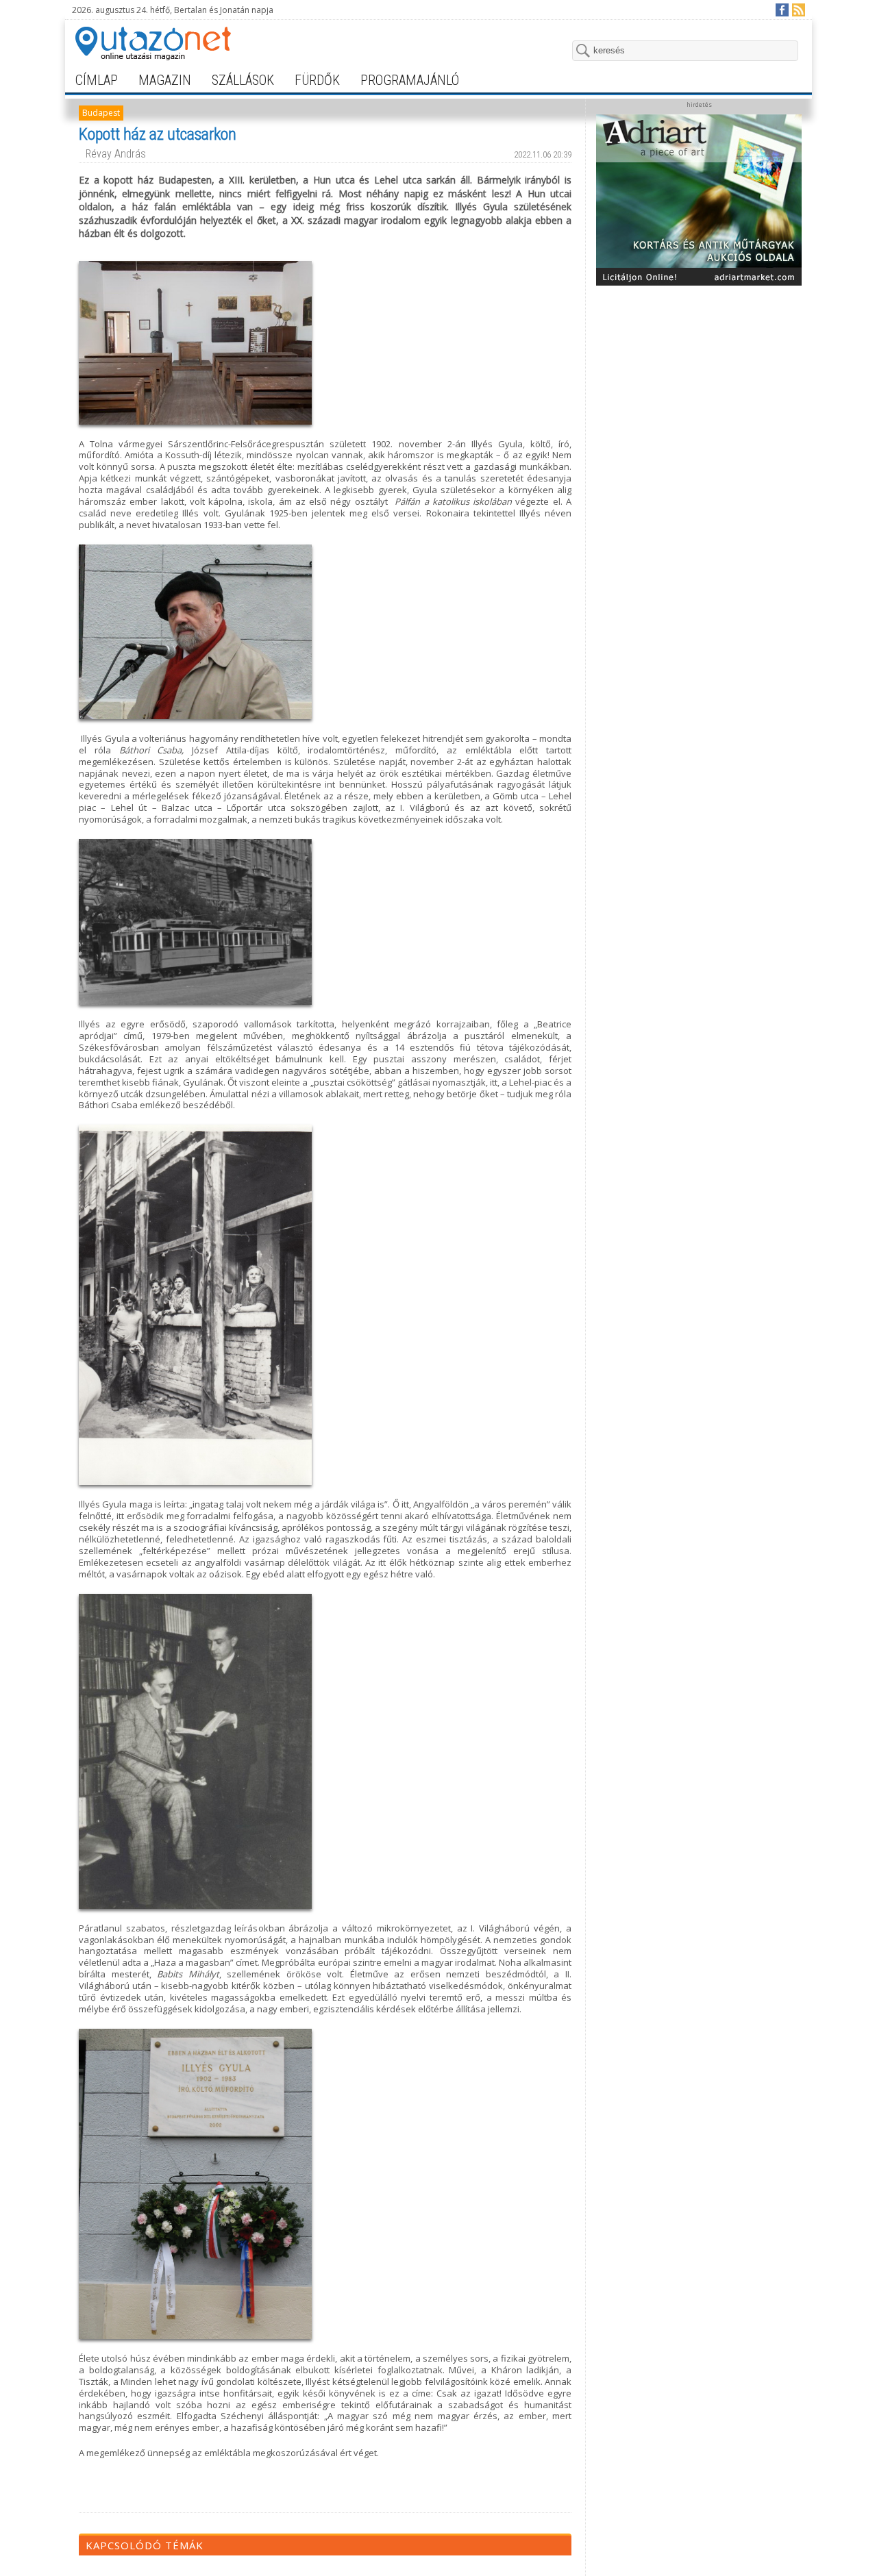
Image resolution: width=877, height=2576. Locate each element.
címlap (97, 80)
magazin (165, 80)
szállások (243, 80)
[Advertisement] (699, 378)
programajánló (410, 80)
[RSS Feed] (798, 9)
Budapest (101, 113)
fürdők (317, 80)
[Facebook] (781, 9)
